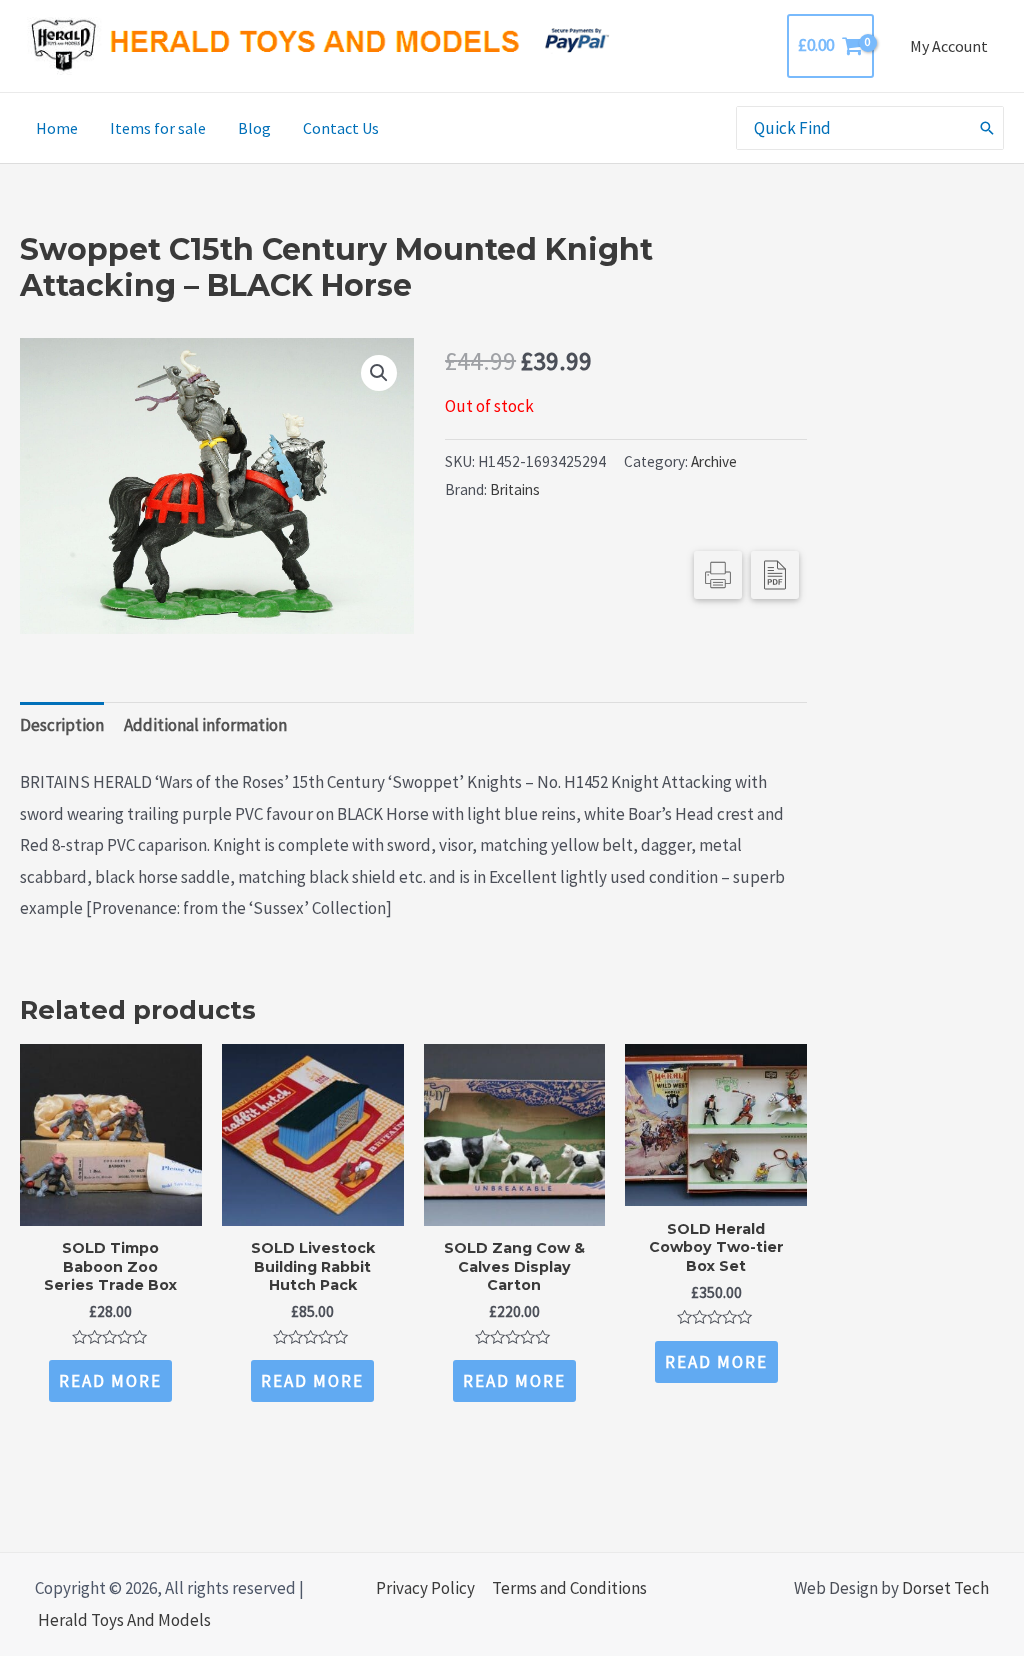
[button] (379, 373)
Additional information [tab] (205, 725)
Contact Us (341, 128)
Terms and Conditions (569, 1588)
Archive (714, 461)
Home (57, 128)
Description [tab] (62, 725)
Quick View (110, 1207)
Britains (515, 489)
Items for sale (158, 128)
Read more (110, 1381)
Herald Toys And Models (124, 1620)
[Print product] (718, 575)
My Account (949, 46)
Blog (254, 128)
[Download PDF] (775, 575)
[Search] (988, 128)
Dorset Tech (945, 1588)
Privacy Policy (425, 1588)
